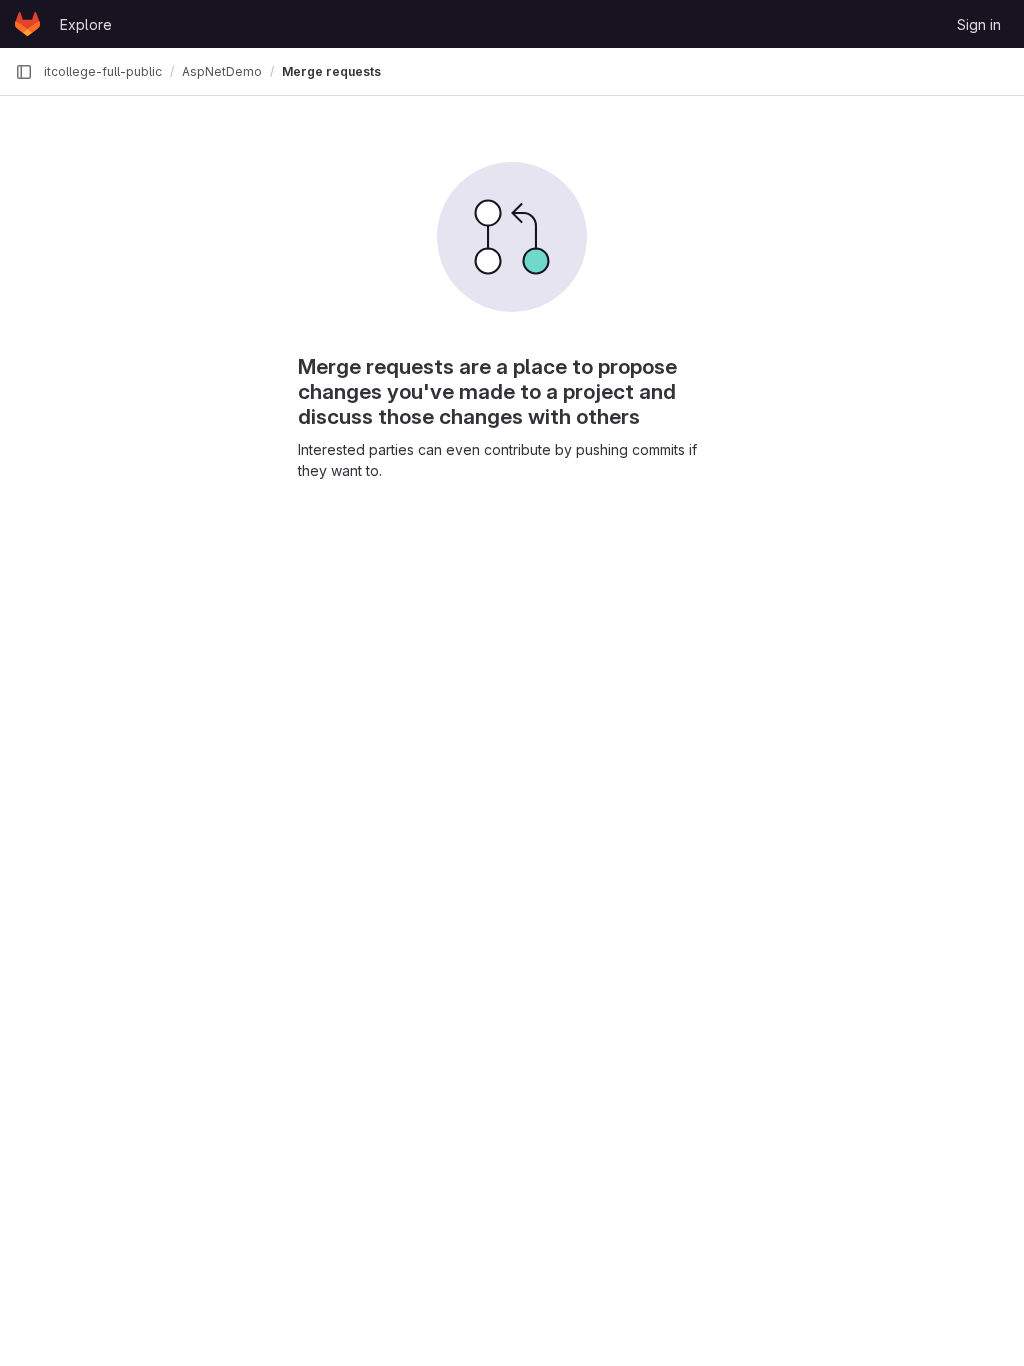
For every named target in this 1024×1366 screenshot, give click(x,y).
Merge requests (331, 71)
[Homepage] (27, 24)
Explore (86, 24)
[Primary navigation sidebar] (24, 72)
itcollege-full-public (103, 71)
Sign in (979, 24)
